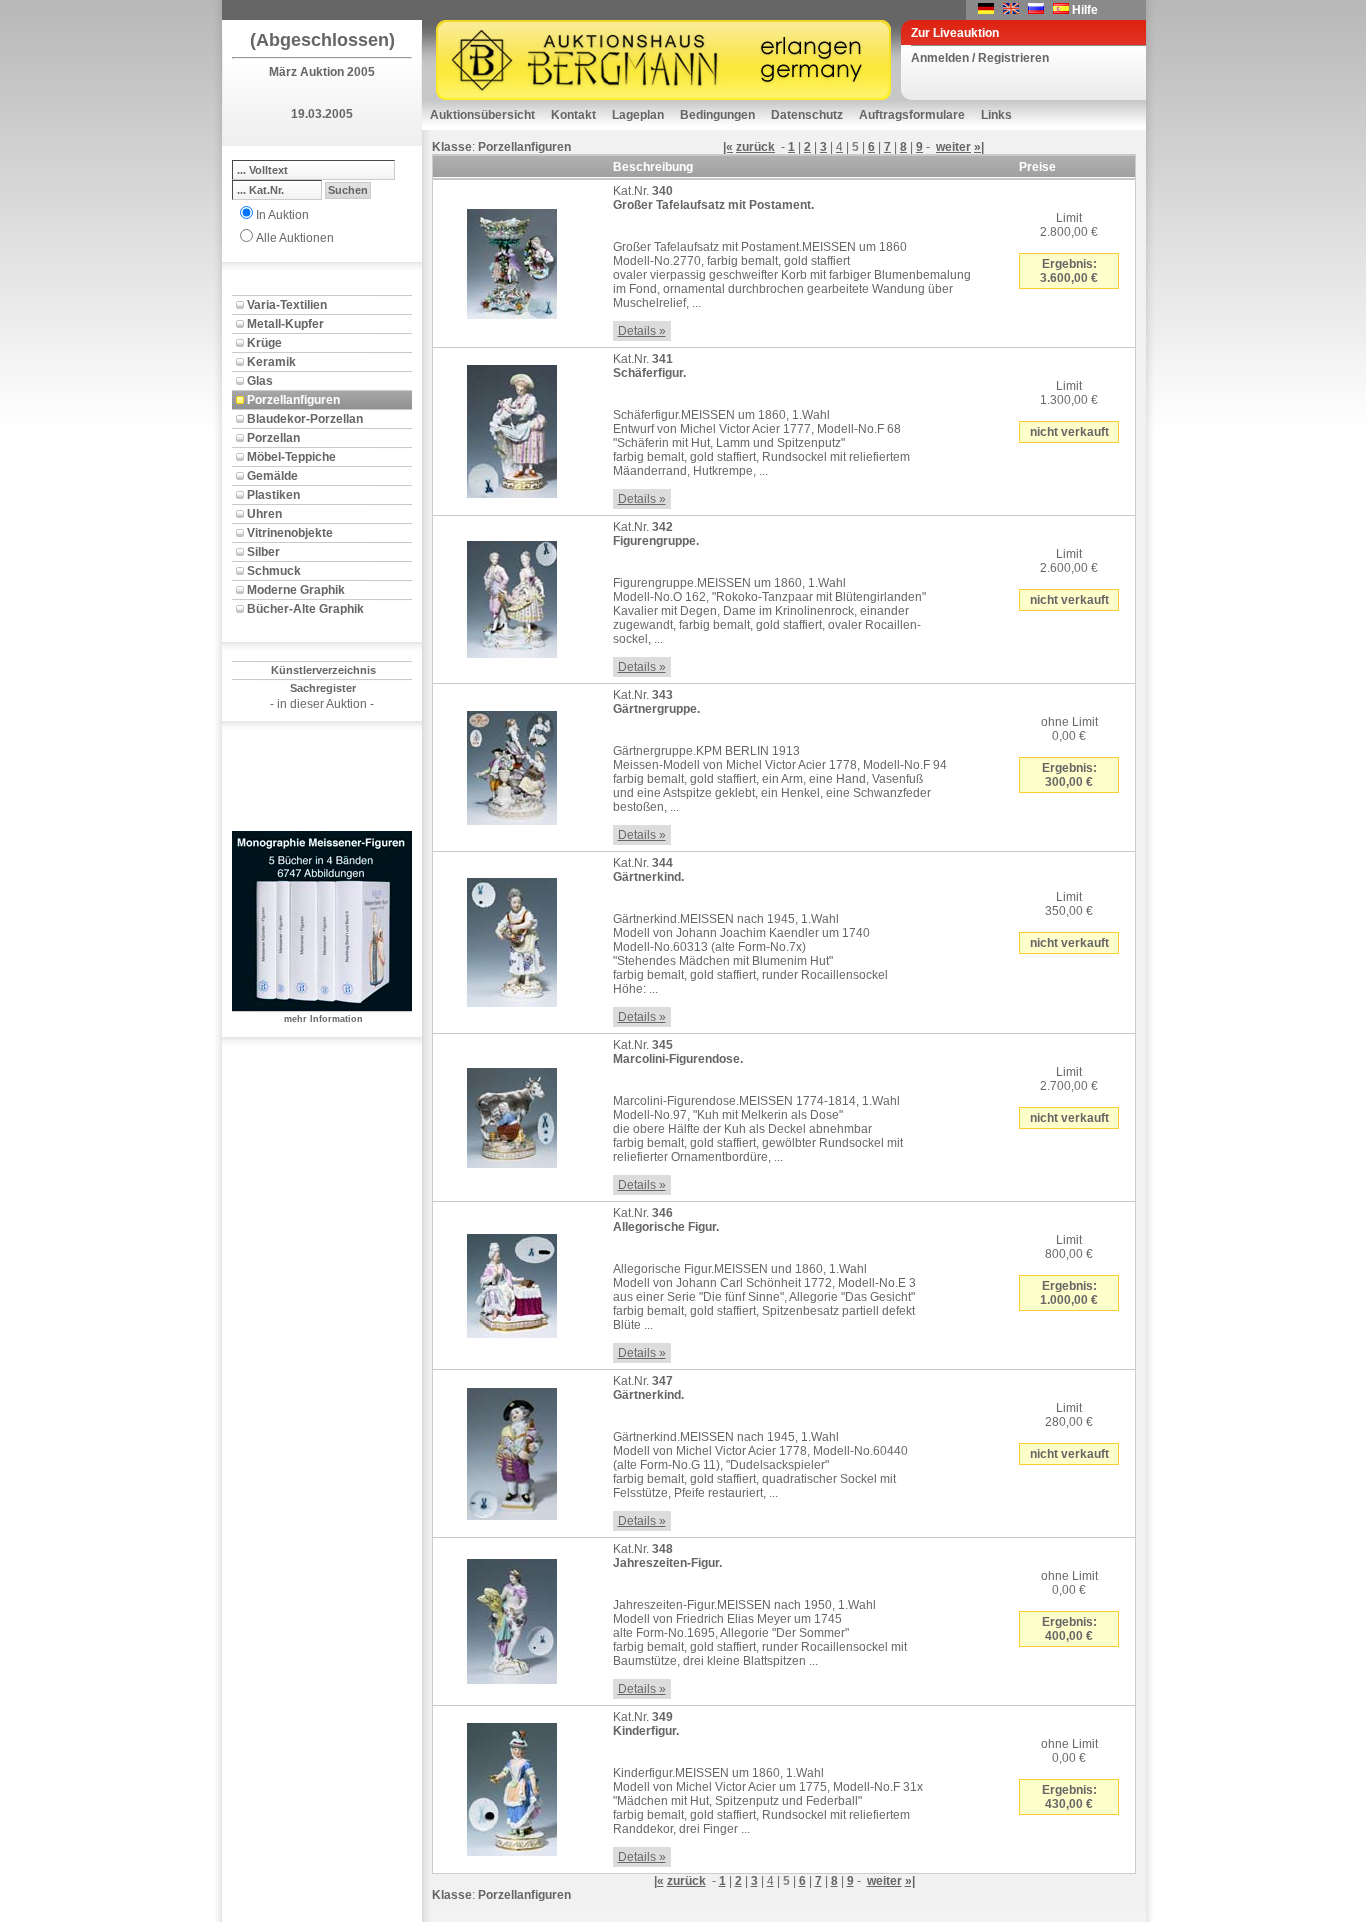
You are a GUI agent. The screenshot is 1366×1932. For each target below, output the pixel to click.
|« (728, 147)
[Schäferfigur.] (512, 428)
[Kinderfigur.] (512, 1786)
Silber (263, 552)
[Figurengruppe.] (512, 596)
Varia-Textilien (287, 305)
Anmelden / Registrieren (980, 58)
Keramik (271, 362)
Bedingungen (717, 115)
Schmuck (274, 571)
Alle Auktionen (295, 238)
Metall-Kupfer (285, 324)
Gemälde (272, 476)
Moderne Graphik (296, 590)
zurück (755, 147)
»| (979, 147)
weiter (953, 147)
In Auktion (282, 215)
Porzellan (273, 438)
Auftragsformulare (912, 115)
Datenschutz (807, 115)
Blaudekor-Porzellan (305, 419)
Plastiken (273, 495)
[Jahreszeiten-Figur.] (512, 1618)
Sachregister (323, 688)
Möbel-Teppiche (291, 457)
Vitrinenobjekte (290, 533)
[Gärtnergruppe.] (512, 764)
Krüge (264, 343)
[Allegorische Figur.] (512, 1282)
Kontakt (573, 115)
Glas (260, 381)
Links (996, 115)
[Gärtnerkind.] (512, 939)
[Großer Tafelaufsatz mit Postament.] (512, 260)
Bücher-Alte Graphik (305, 609)
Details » (642, 331)
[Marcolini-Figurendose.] (512, 1114)
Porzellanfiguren (293, 400)
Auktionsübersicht (482, 115)
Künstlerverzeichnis (323, 670)
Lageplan (638, 115)
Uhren (264, 514)
